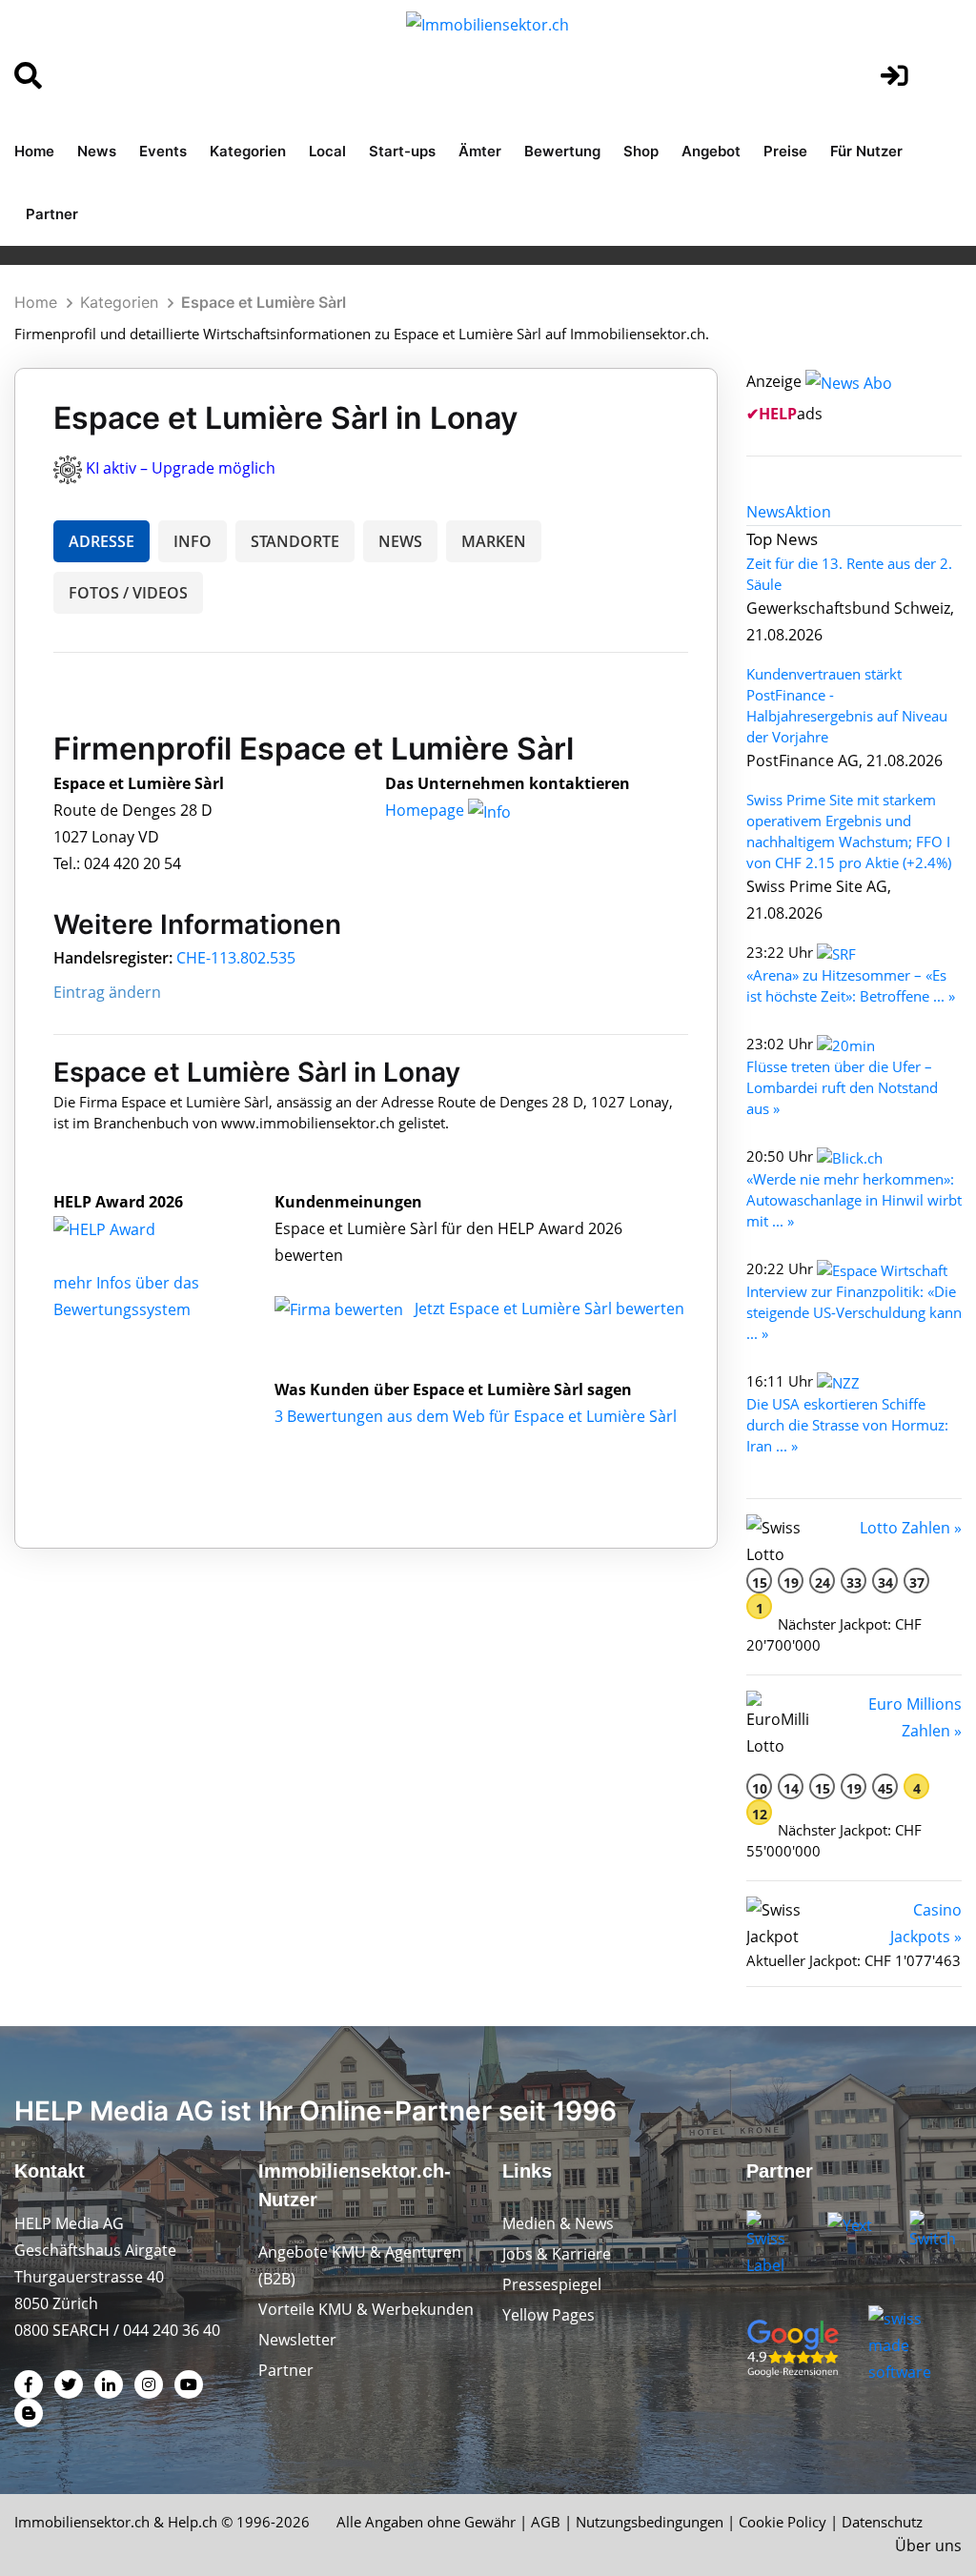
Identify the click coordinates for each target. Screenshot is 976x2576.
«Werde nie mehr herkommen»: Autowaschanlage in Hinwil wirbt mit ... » (854, 1200)
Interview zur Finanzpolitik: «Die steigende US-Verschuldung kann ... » (854, 1312)
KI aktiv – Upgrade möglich (181, 468)
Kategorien (248, 151)
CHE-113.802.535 (236, 958)
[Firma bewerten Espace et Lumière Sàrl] (341, 1308)
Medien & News (558, 2223)
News (97, 151)
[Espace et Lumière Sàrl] (125, 1228)
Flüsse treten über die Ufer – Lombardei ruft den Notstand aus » (842, 1087)
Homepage (427, 810)
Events (163, 151)
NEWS (400, 541)
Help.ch (193, 2522)
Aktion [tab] (808, 512)
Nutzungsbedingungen (650, 2522)
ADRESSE (102, 541)
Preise (785, 151)
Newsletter (297, 2340)
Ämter (480, 151)
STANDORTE (295, 541)
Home (34, 151)
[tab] (766, 512)
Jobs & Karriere (557, 2254)
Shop (641, 151)
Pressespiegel (552, 2284)
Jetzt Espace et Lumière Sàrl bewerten (549, 1308)
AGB (546, 2522)
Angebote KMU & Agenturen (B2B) (360, 2265)
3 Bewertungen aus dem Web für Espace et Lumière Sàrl (476, 1416)
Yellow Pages (549, 2315)
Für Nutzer (866, 151)
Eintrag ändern (107, 992)
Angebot (711, 151)
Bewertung (562, 151)
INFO (193, 541)
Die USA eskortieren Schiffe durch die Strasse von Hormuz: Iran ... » (847, 1425)
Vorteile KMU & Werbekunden (366, 2309)
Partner (52, 214)
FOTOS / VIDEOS (128, 593)
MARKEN (494, 541)
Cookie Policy (783, 2522)
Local (327, 151)
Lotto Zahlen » (911, 1528)
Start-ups (402, 151)
